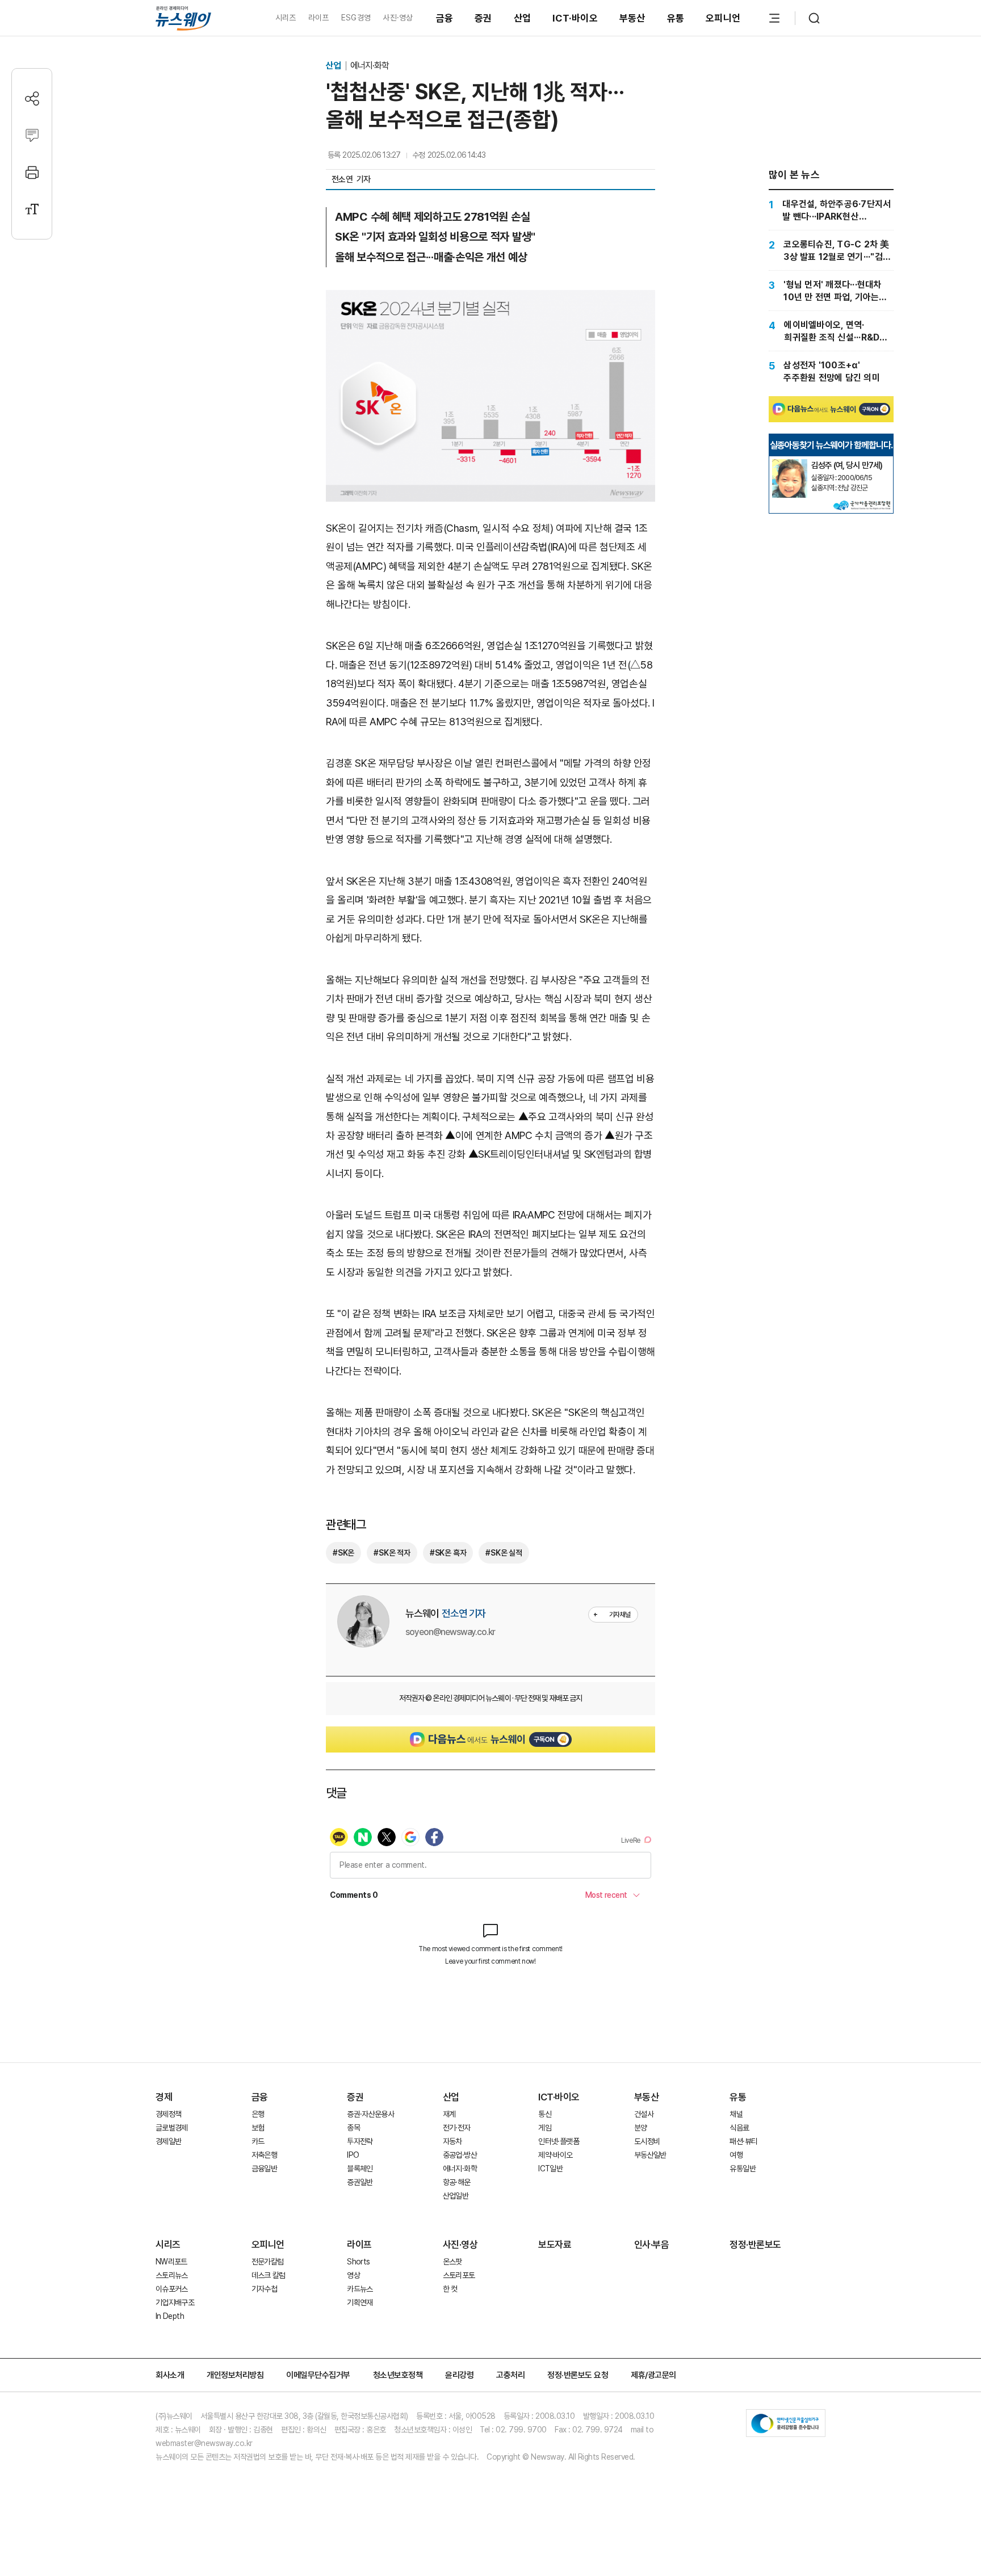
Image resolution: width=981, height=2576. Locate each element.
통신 (545, 2114)
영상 (353, 2275)
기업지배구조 (175, 2302)
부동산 (632, 18)
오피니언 (723, 18)
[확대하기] (491, 299)
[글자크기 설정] (32, 209)
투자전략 (360, 2141)
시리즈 (286, 18)
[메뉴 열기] (774, 18)
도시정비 (647, 2141)
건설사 (644, 2114)
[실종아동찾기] (790, 464)
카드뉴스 (360, 2289)
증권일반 (360, 2182)
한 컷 (450, 2289)
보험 (258, 2128)
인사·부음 (652, 2245)
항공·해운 (457, 2182)
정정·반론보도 (755, 2245)
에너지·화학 (370, 66)
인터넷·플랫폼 (559, 2141)
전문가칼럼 (268, 2262)
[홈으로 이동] (183, 18)
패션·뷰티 (743, 2141)
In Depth (170, 2316)
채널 (736, 2114)
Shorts (358, 2262)
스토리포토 (459, 2275)
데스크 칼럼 (269, 2275)
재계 (449, 2114)
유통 (676, 18)
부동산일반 (650, 2155)
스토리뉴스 (172, 2275)
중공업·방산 (460, 2155)
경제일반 (168, 2141)
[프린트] (32, 172)
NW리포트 (171, 2262)
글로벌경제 (172, 2128)
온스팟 (452, 2262)
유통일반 (742, 2169)
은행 (258, 2114)
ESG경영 (356, 18)
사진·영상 (398, 18)
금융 (445, 18)
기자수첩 (264, 2289)
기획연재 (360, 2302)
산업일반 (456, 2196)
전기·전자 (457, 2128)
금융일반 (264, 2169)
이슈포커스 (172, 2289)
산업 (523, 18)
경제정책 (168, 2114)
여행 (736, 2155)
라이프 (319, 18)
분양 (641, 2128)
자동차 (452, 2141)
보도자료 (555, 2245)
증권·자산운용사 (370, 2114)
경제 (164, 2097)
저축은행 (264, 2155)
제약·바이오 (555, 2155)
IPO (353, 2155)
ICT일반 (550, 2169)
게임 (545, 2128)
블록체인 (360, 2169)
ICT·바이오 (575, 18)
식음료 (739, 2128)
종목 (353, 2128)
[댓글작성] (32, 135)
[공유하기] (32, 98)
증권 (483, 18)
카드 (258, 2141)
